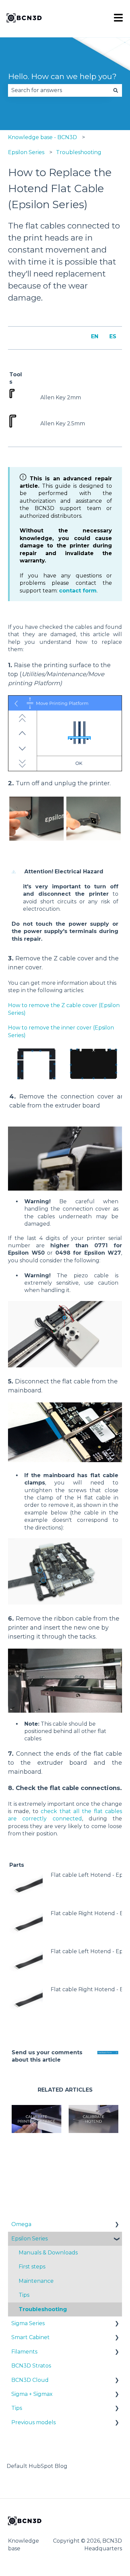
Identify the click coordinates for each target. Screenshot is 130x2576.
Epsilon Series (26, 152)
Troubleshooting (79, 152)
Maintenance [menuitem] (36, 2281)
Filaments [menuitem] (24, 2352)
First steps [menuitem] (32, 2267)
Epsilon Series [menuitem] (29, 2239)
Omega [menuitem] (21, 2224)
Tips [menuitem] (24, 2295)
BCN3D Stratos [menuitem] (31, 2366)
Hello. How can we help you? (62, 76)
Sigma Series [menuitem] (28, 2323)
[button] (117, 2225)
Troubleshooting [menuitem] (43, 2309)
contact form (78, 591)
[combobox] (59, 90)
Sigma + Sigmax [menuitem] (32, 2394)
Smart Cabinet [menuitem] (30, 2337)
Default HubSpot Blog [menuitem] (37, 2466)
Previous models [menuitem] (33, 2422)
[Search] (116, 90)
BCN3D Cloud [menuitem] (30, 2380)
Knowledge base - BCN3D (42, 137)
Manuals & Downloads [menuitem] (48, 2253)
